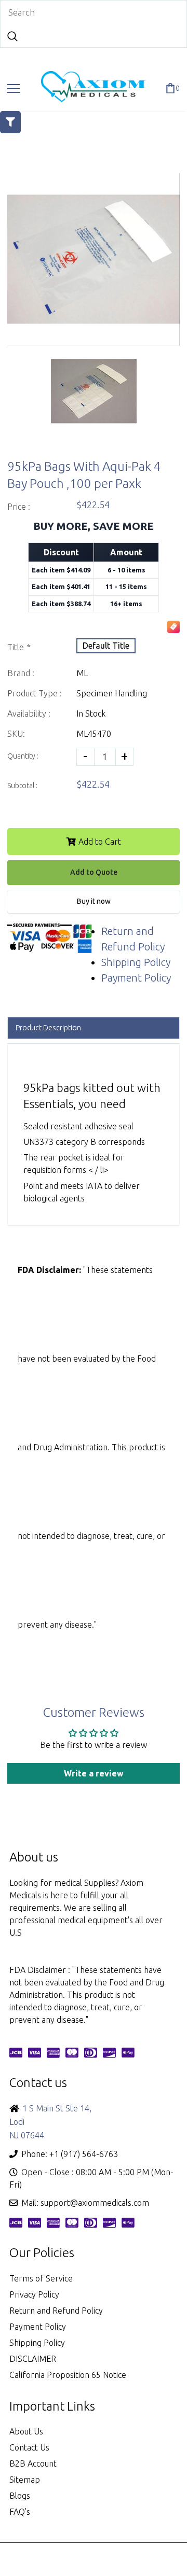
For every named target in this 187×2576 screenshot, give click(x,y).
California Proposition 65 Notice (68, 2375)
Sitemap (25, 2480)
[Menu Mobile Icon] (14, 89)
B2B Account (33, 2463)
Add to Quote (94, 872)
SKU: (16, 734)
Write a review (94, 1773)
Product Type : (35, 693)
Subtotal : (22, 786)
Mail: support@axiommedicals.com (85, 2203)
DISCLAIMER (33, 2359)
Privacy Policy (34, 2294)
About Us (26, 2431)
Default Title (106, 646)
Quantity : (23, 756)
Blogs (20, 2496)
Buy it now (94, 901)
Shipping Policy (136, 962)
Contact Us (29, 2447)
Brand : (21, 673)
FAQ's (20, 2512)
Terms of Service (41, 2278)
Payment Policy (136, 978)
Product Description (48, 1028)
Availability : (29, 713)
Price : (19, 507)
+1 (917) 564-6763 (84, 2154)
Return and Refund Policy (56, 2311)
